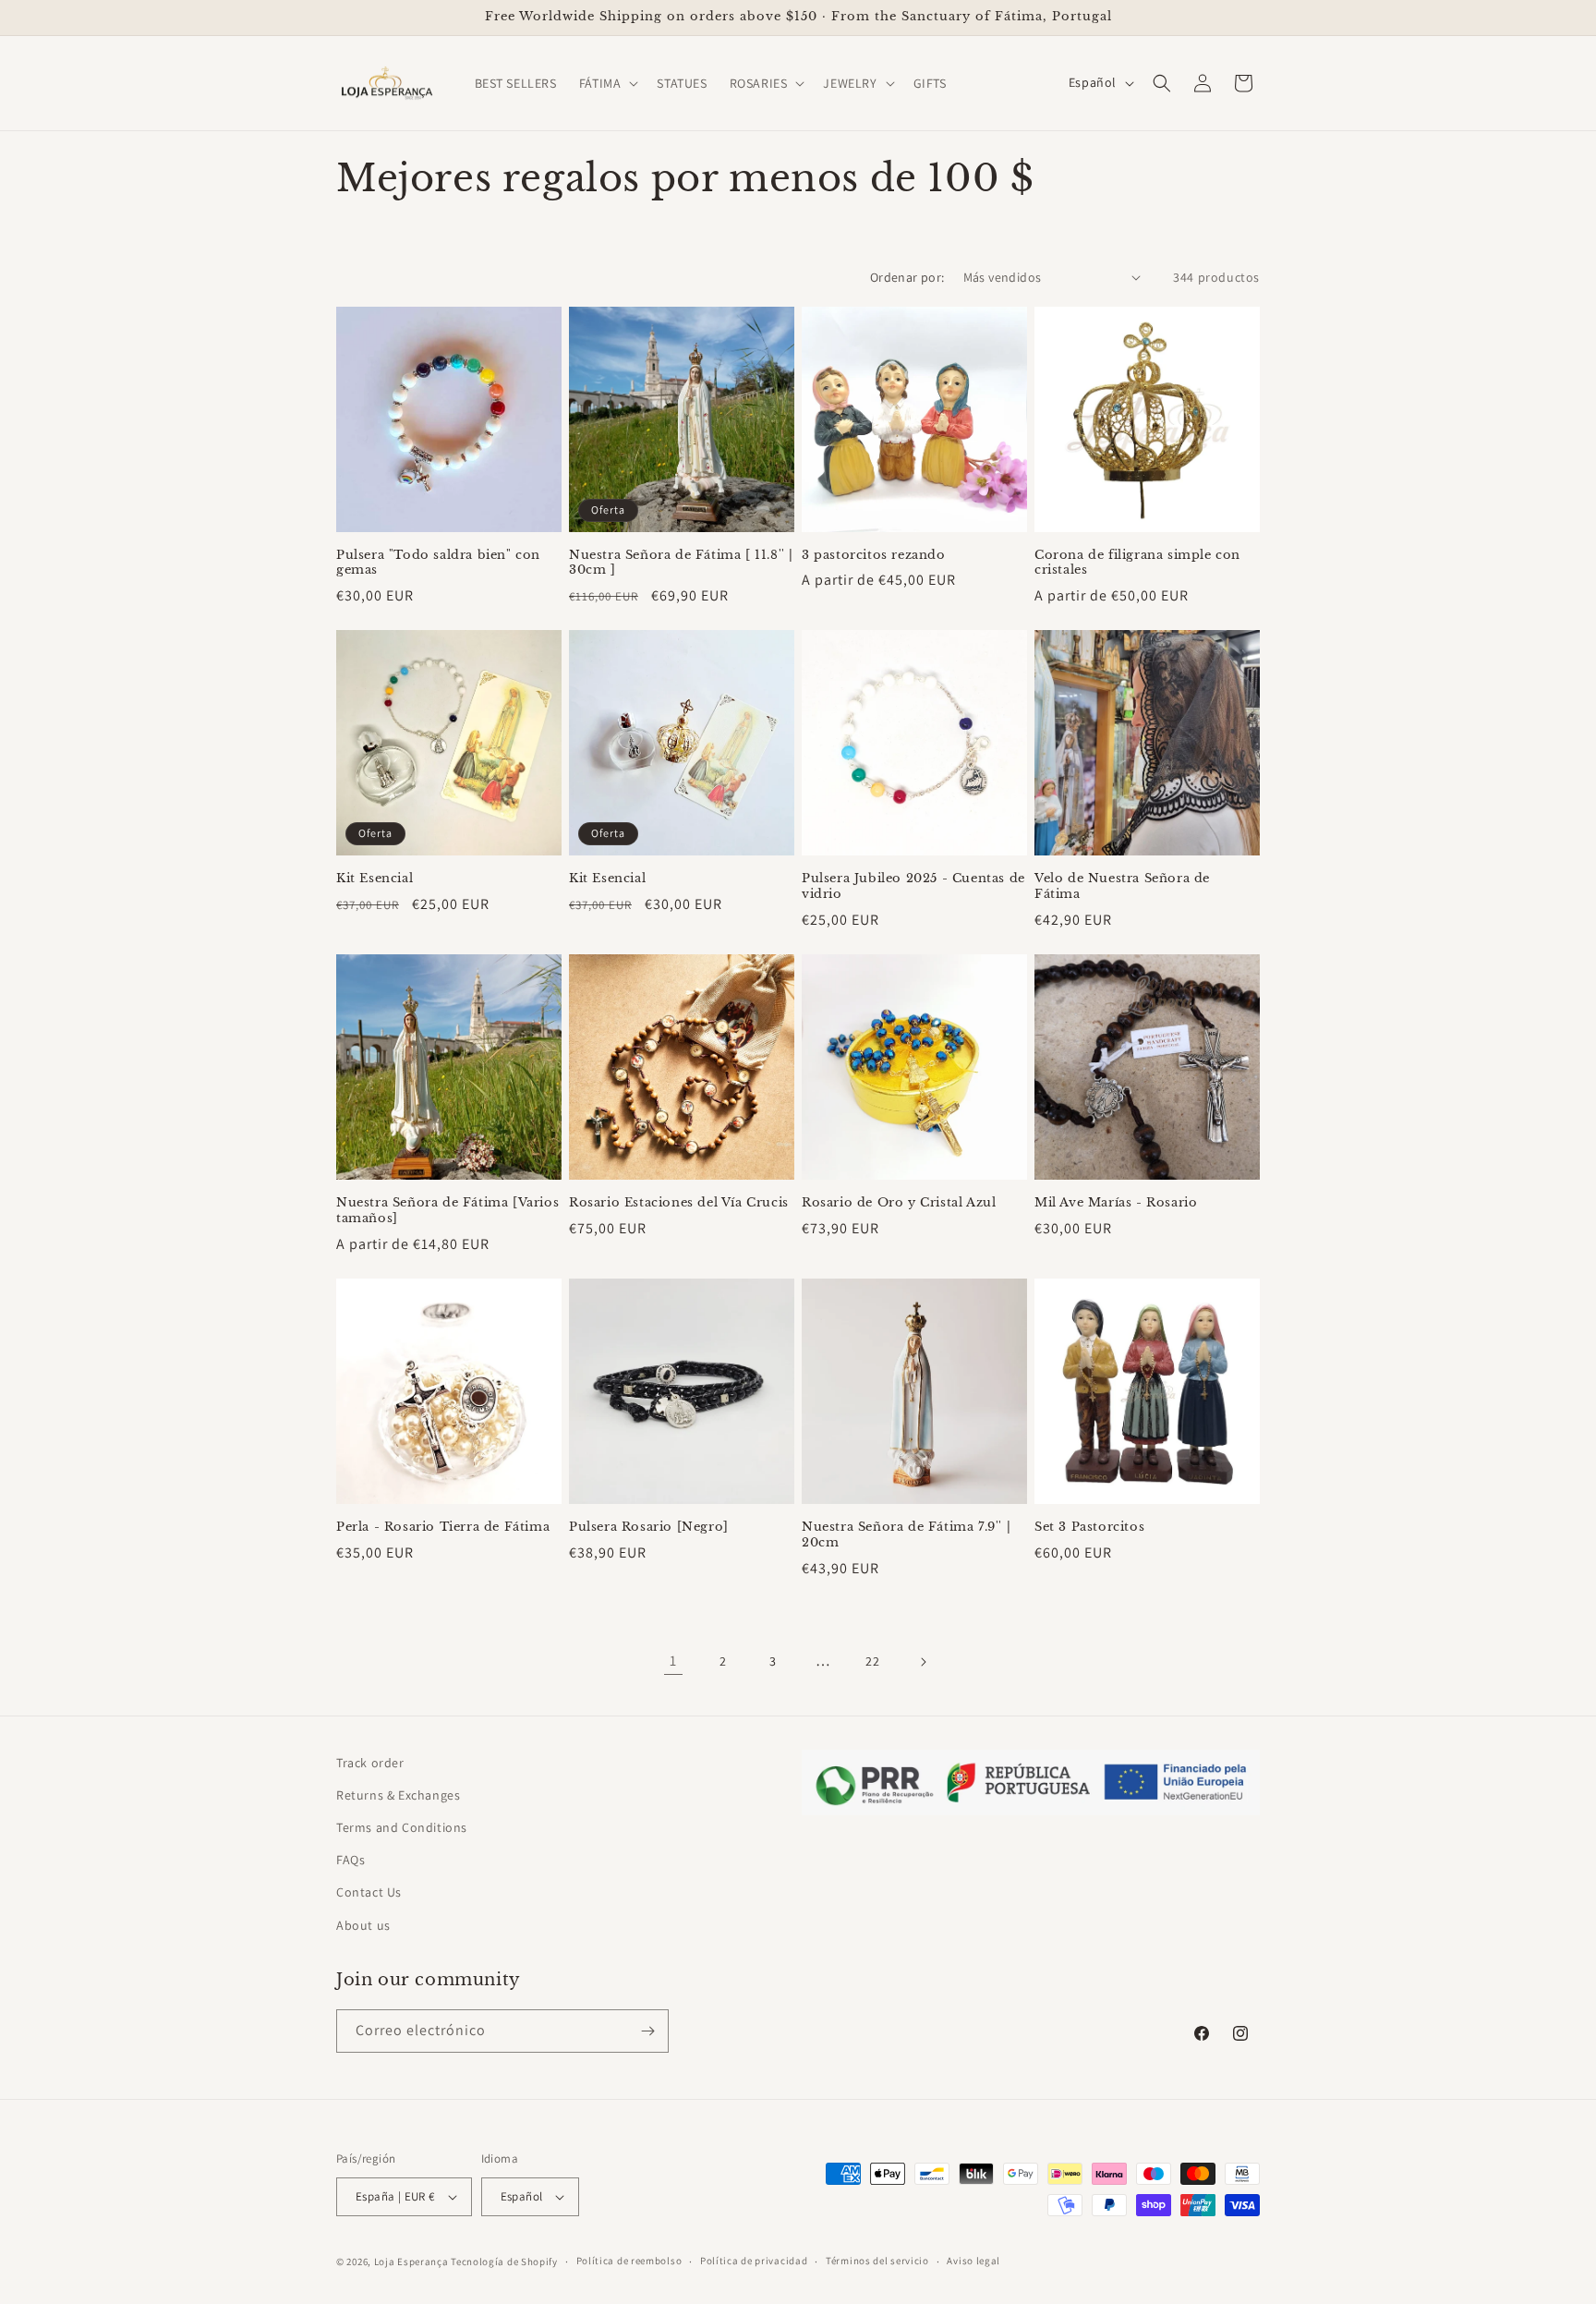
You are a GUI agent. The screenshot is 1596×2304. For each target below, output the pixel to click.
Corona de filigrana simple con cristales (1137, 563)
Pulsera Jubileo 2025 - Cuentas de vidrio (913, 886)
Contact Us (369, 1892)
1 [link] (673, 1661)
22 (872, 1661)
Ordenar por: (907, 277)
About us (363, 1925)
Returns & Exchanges (398, 1795)
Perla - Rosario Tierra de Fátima (443, 1527)
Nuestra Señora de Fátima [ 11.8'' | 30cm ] (681, 563)
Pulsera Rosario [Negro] (649, 1527)
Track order (370, 1763)
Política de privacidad (754, 2261)
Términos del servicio (877, 2261)
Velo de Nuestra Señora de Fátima (1122, 886)
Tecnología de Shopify (504, 2262)
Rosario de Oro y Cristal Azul (899, 1203)
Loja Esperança (411, 2262)
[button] (607, 83)
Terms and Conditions (402, 1827)
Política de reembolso (629, 2261)
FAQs (351, 1860)
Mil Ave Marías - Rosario (1116, 1203)
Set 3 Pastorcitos (1089, 1527)
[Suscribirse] (647, 2031)
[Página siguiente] (923, 1662)
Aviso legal (973, 2261)
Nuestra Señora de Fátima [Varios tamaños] (447, 1211)
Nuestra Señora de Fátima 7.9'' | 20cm (906, 1535)
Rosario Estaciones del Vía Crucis (679, 1203)
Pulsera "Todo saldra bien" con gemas (438, 563)
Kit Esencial (375, 879)
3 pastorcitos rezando (874, 555)
